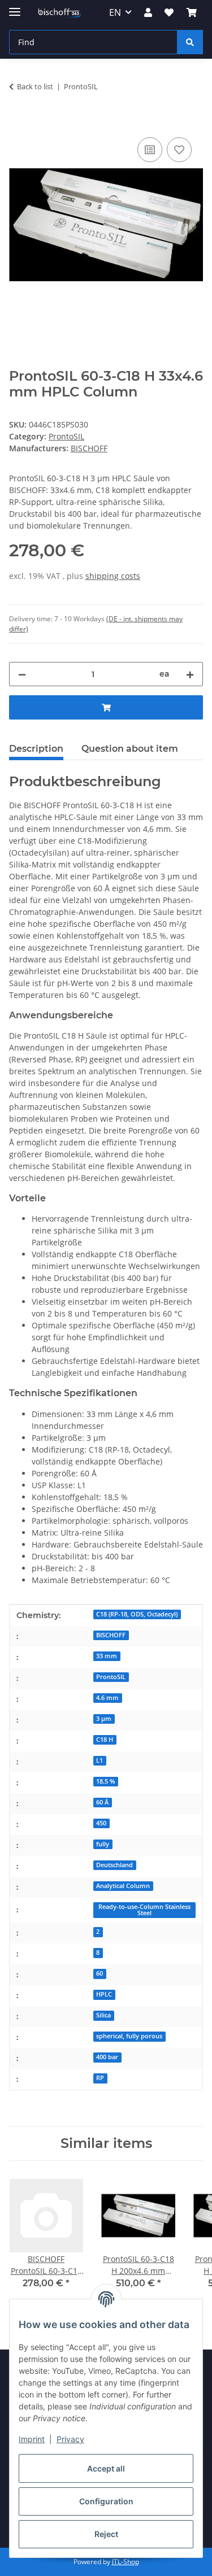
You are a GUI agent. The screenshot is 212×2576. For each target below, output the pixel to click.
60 (99, 1973)
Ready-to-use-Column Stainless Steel (144, 1910)
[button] (148, 12)
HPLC (104, 1994)
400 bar (107, 2057)
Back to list (35, 86)
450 (101, 1823)
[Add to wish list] (179, 150)
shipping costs (113, 576)
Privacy (70, 2439)
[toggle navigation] (15, 7)
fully (103, 1844)
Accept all (106, 2468)
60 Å (102, 1802)
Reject (106, 2534)
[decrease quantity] (22, 674)
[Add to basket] (18, 122)
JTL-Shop (126, 2562)
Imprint (32, 2439)
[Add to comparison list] (150, 150)
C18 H (105, 1740)
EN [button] (115, 12)
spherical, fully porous (129, 2036)
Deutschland (114, 1865)
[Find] (190, 42)
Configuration (106, 2501)
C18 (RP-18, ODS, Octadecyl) (137, 1614)
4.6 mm (107, 1698)
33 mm (107, 1656)
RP (100, 2078)
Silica (103, 2015)
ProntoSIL (66, 436)
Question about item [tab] (130, 749)
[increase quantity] (190, 674)
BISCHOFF (111, 1635)
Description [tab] (36, 749)
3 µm (104, 1719)
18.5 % (105, 1781)
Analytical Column (123, 1886)
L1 (99, 1760)
